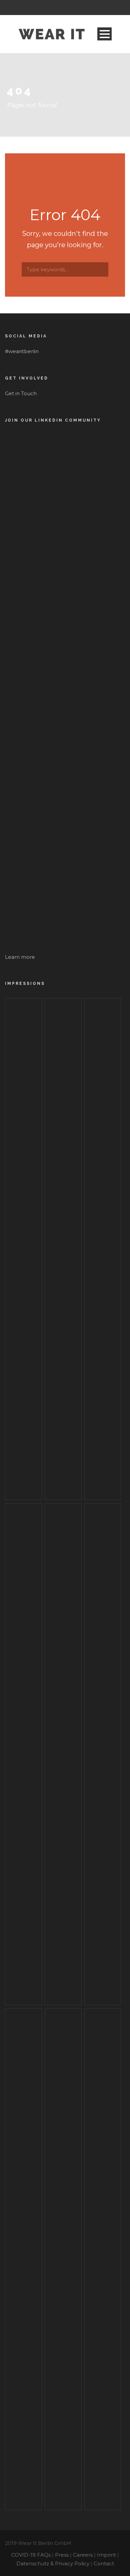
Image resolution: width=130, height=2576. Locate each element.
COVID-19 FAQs (31, 2555)
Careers (83, 2555)
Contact (104, 2563)
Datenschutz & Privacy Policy (53, 2563)
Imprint (106, 2555)
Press (62, 2555)
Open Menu (104, 34)
